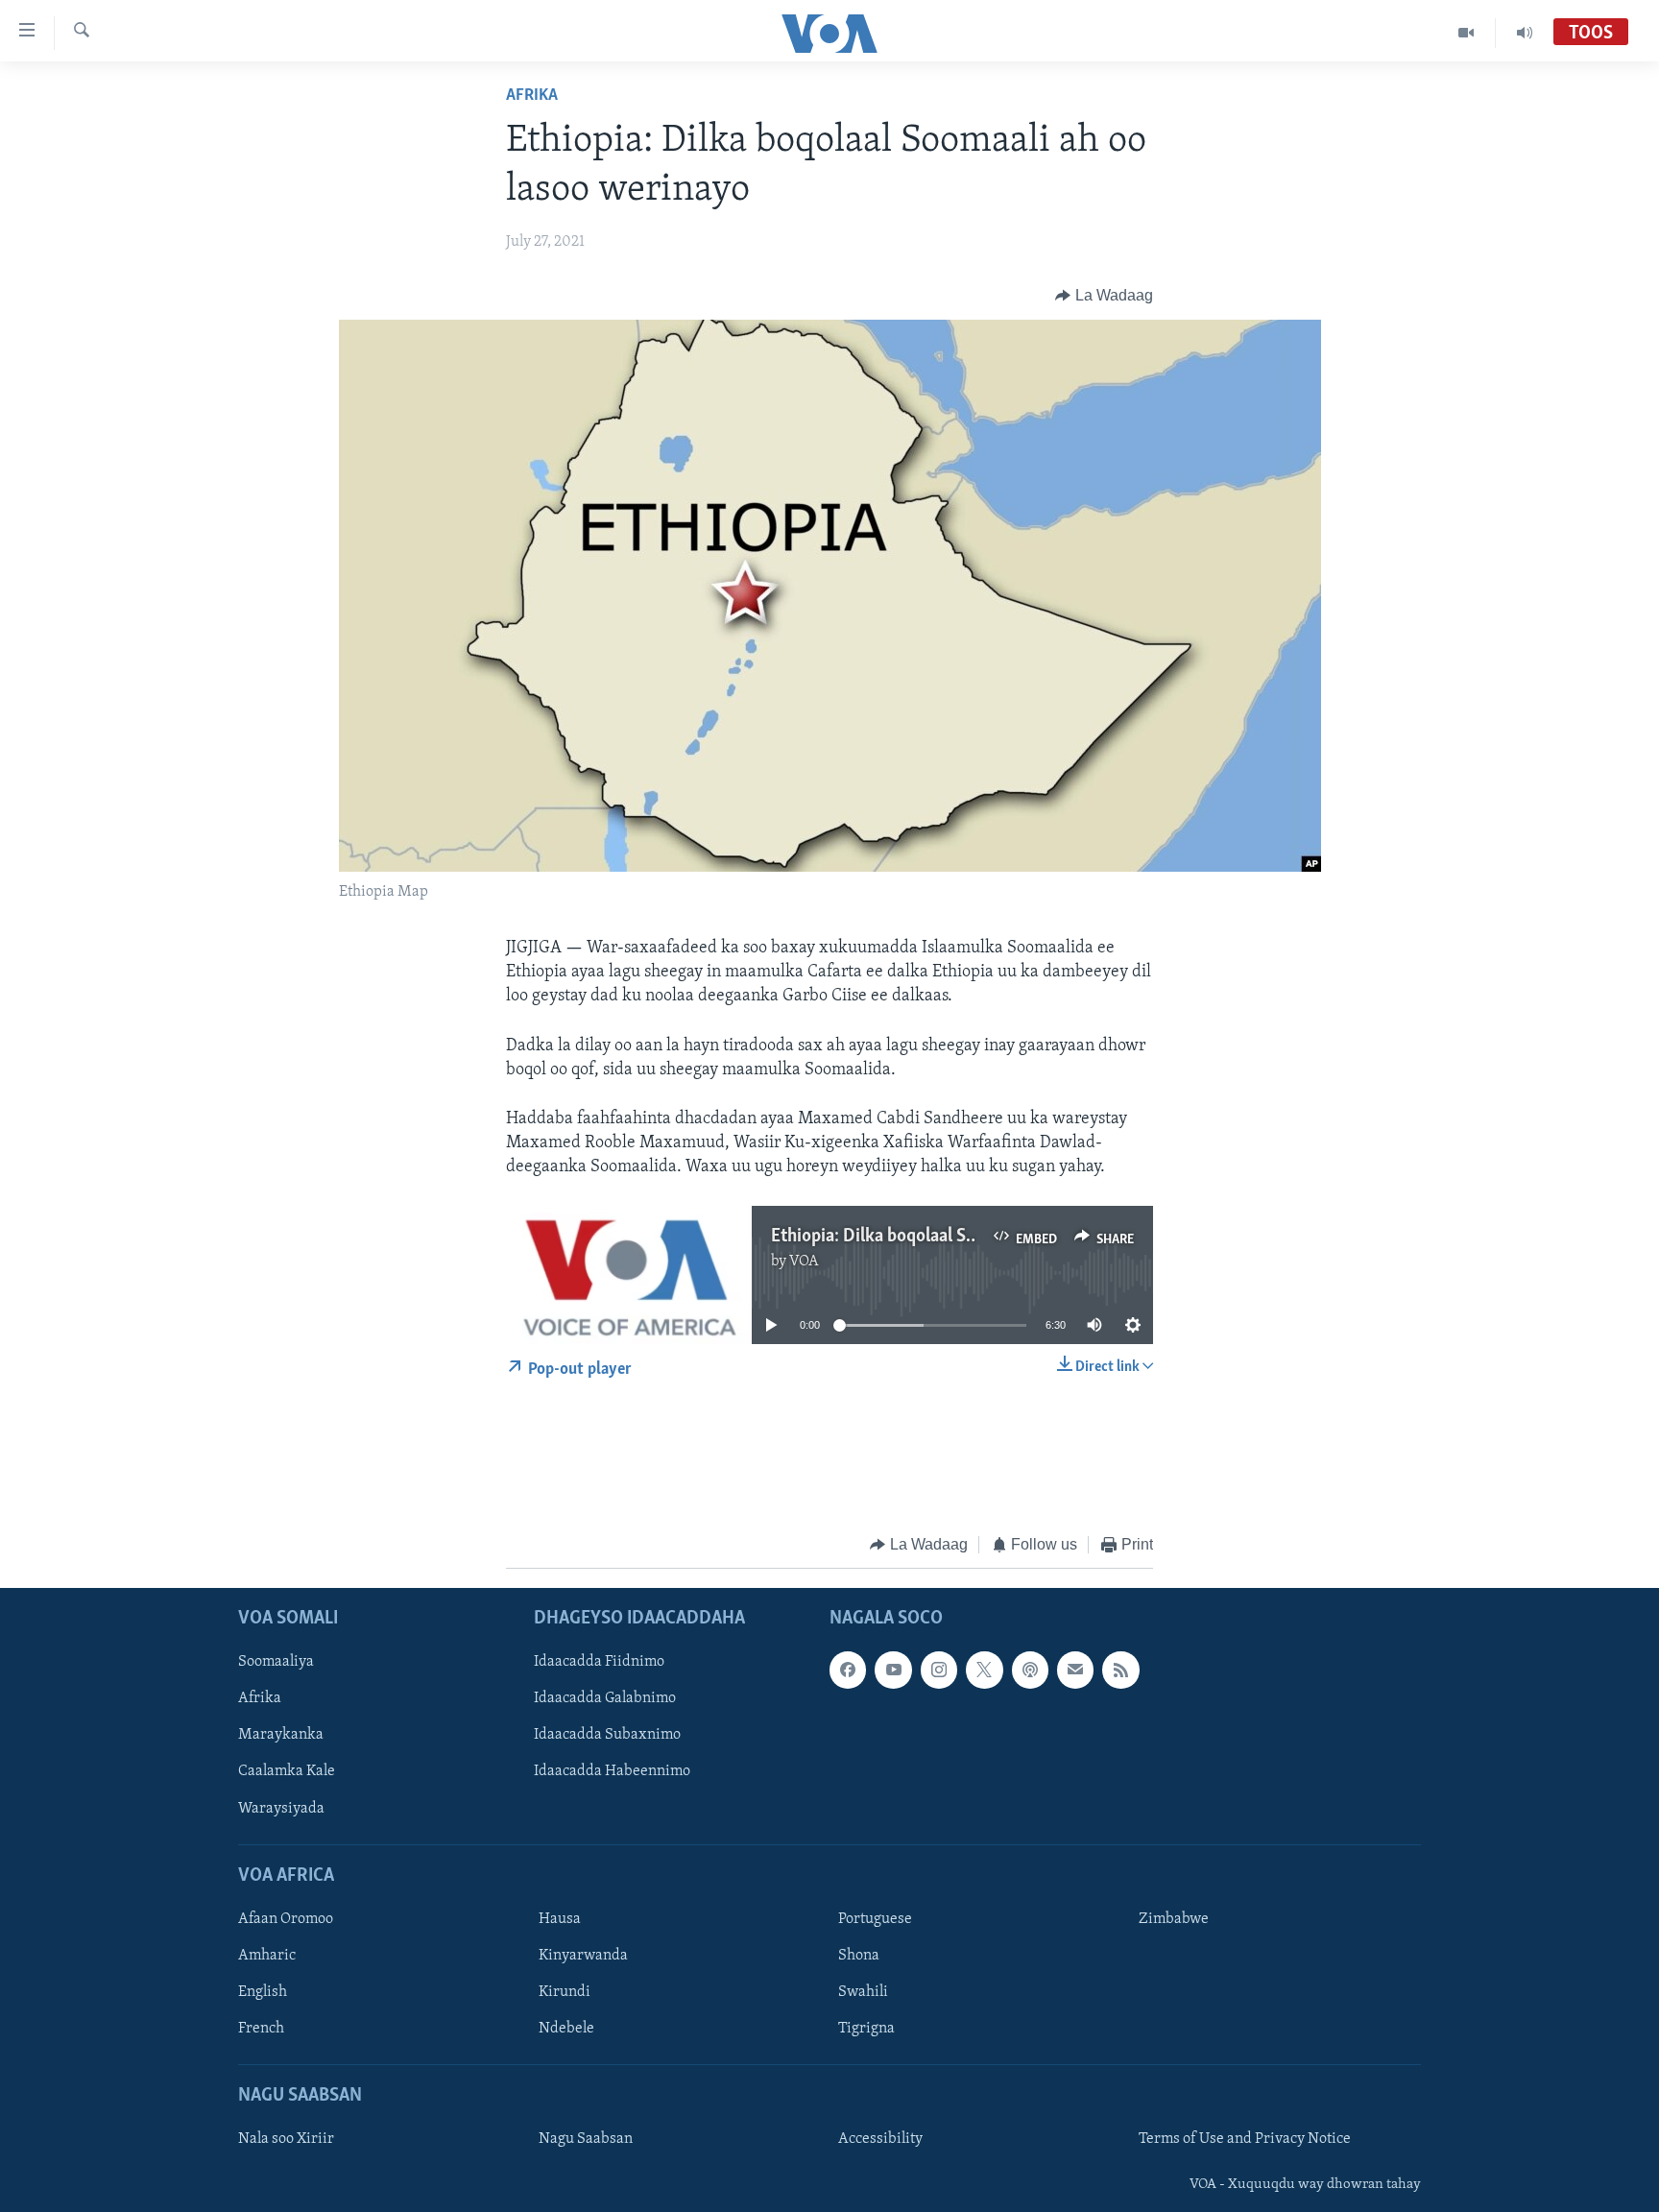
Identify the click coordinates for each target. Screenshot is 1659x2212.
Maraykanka (281, 1736)
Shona (859, 1956)
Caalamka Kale (287, 1772)
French (261, 2029)
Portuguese (875, 1919)
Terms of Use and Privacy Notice (1245, 2140)
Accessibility (880, 2140)
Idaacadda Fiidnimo (599, 1663)
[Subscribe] (1075, 1671)
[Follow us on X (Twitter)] (984, 1671)
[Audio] (1525, 33)
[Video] (1467, 33)
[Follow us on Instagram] (939, 1671)
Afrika (532, 96)
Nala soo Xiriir (286, 2140)
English (263, 1992)
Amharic (267, 1956)
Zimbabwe (1174, 1919)
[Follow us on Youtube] (893, 1671)
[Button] (1104, 296)
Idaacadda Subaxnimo (607, 1736)
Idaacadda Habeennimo (612, 1772)
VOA (804, 1262)
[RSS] (1120, 1671)
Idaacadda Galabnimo (605, 1699)
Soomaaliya (276, 1663)
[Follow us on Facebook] (848, 1671)
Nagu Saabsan (586, 2140)
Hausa (560, 1919)
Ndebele (566, 2029)
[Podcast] (1030, 1671)
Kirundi (565, 1992)
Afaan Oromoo (286, 1919)
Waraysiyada (281, 1809)
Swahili (863, 1992)
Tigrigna (866, 2029)
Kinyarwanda (583, 1956)
